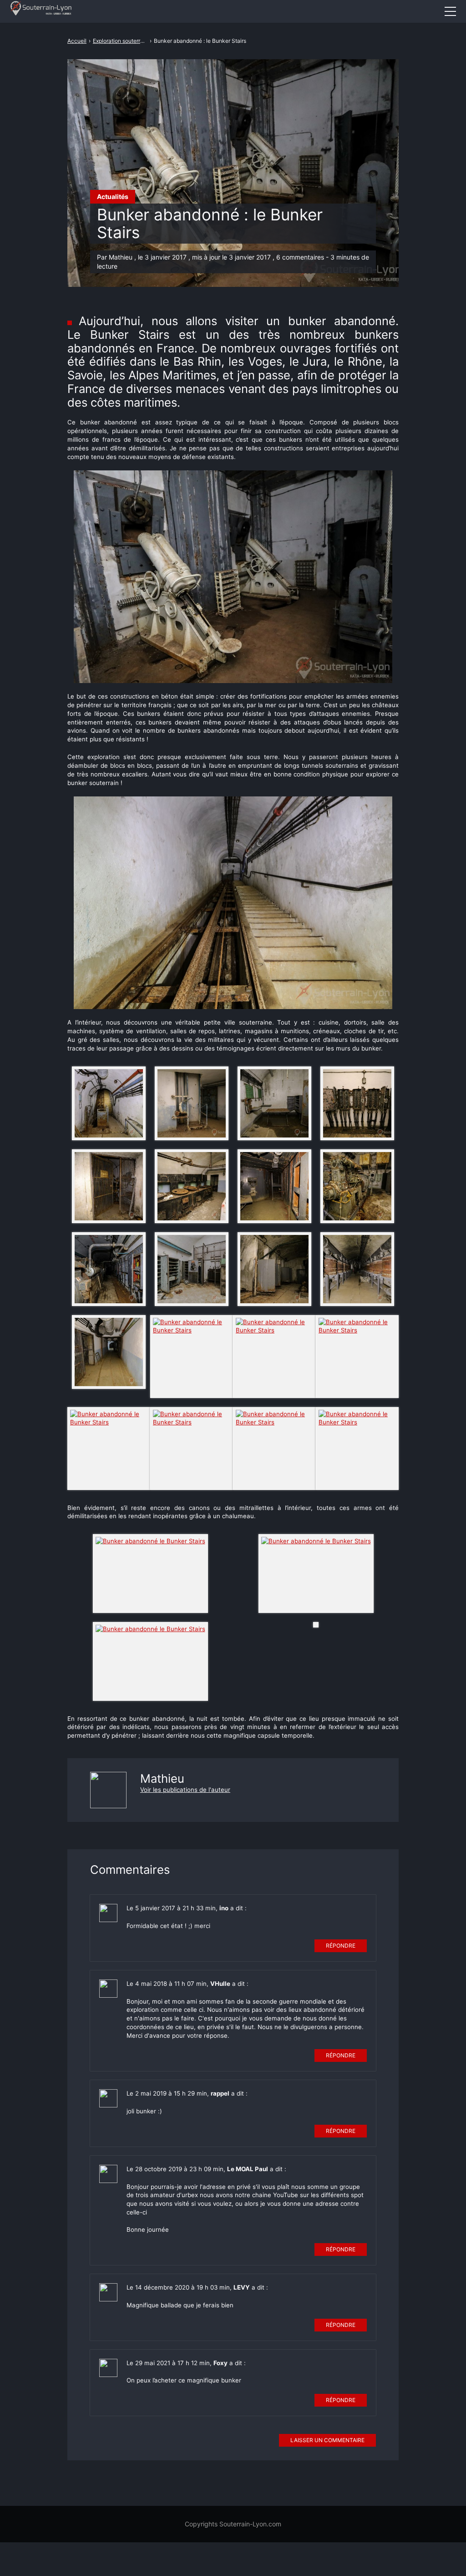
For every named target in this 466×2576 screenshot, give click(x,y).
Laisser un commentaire (327, 2440)
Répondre (341, 1946)
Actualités (113, 196)
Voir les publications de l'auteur (185, 1790)
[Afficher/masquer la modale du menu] (450, 11)
